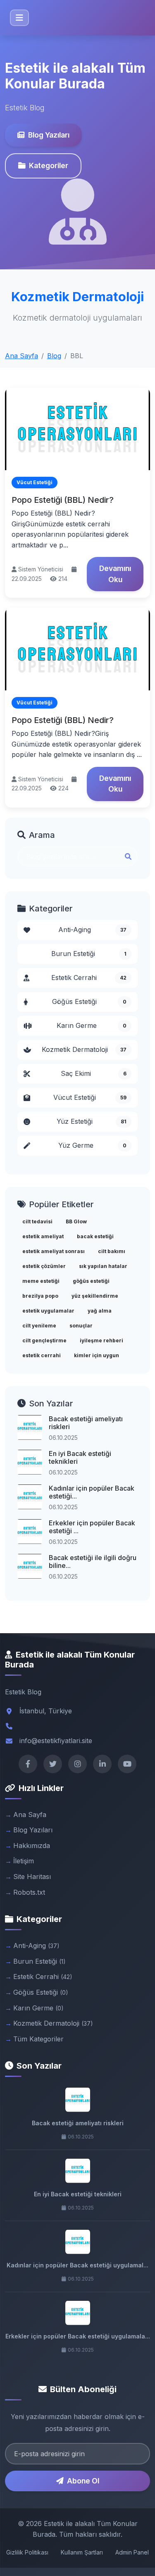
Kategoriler (49, 165)
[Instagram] (77, 1764)
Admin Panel (132, 2552)
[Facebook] (28, 1764)
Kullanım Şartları (82, 2552)
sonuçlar (81, 1326)
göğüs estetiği (91, 1281)
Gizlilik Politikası (27, 2552)
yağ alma (100, 1311)
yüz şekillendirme (95, 1296)
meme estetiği (41, 1281)
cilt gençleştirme (44, 1340)
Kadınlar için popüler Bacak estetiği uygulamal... (77, 2265)
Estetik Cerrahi (89, 978)
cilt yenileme (39, 1326)
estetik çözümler (44, 1266)
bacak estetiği (95, 1236)
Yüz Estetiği (92, 1121)
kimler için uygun (97, 1355)
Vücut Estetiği (90, 1097)
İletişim (24, 1861)
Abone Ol (83, 2481)
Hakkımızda (32, 1846)
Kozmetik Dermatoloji (84, 1049)
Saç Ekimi (94, 1073)
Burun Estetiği (89, 954)
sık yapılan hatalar (103, 1266)
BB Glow (76, 1221)
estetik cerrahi (42, 1355)
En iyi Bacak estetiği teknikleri (80, 1457)
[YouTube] (127, 1764)
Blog (54, 356)
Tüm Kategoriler (38, 2039)
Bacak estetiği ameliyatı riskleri (86, 1423)
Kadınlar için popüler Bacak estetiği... (92, 1492)
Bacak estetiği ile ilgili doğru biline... (93, 1562)
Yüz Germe (93, 1145)
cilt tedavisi (37, 1221)
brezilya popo (40, 1296)
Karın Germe (92, 1025)
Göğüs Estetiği (89, 1001)
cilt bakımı (112, 1251)
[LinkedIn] (102, 1764)
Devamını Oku (115, 574)
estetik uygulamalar (48, 1311)
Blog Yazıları (49, 135)
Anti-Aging (93, 930)
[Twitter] (53, 1764)
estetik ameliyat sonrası (54, 1251)
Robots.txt (29, 1892)
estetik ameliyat (43, 1236)
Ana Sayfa (21, 356)
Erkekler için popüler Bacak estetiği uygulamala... (78, 2336)
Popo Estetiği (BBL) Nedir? (63, 500)
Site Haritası (32, 1877)
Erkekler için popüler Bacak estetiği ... (92, 1527)
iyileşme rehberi (101, 1340)
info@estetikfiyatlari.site (56, 1741)
